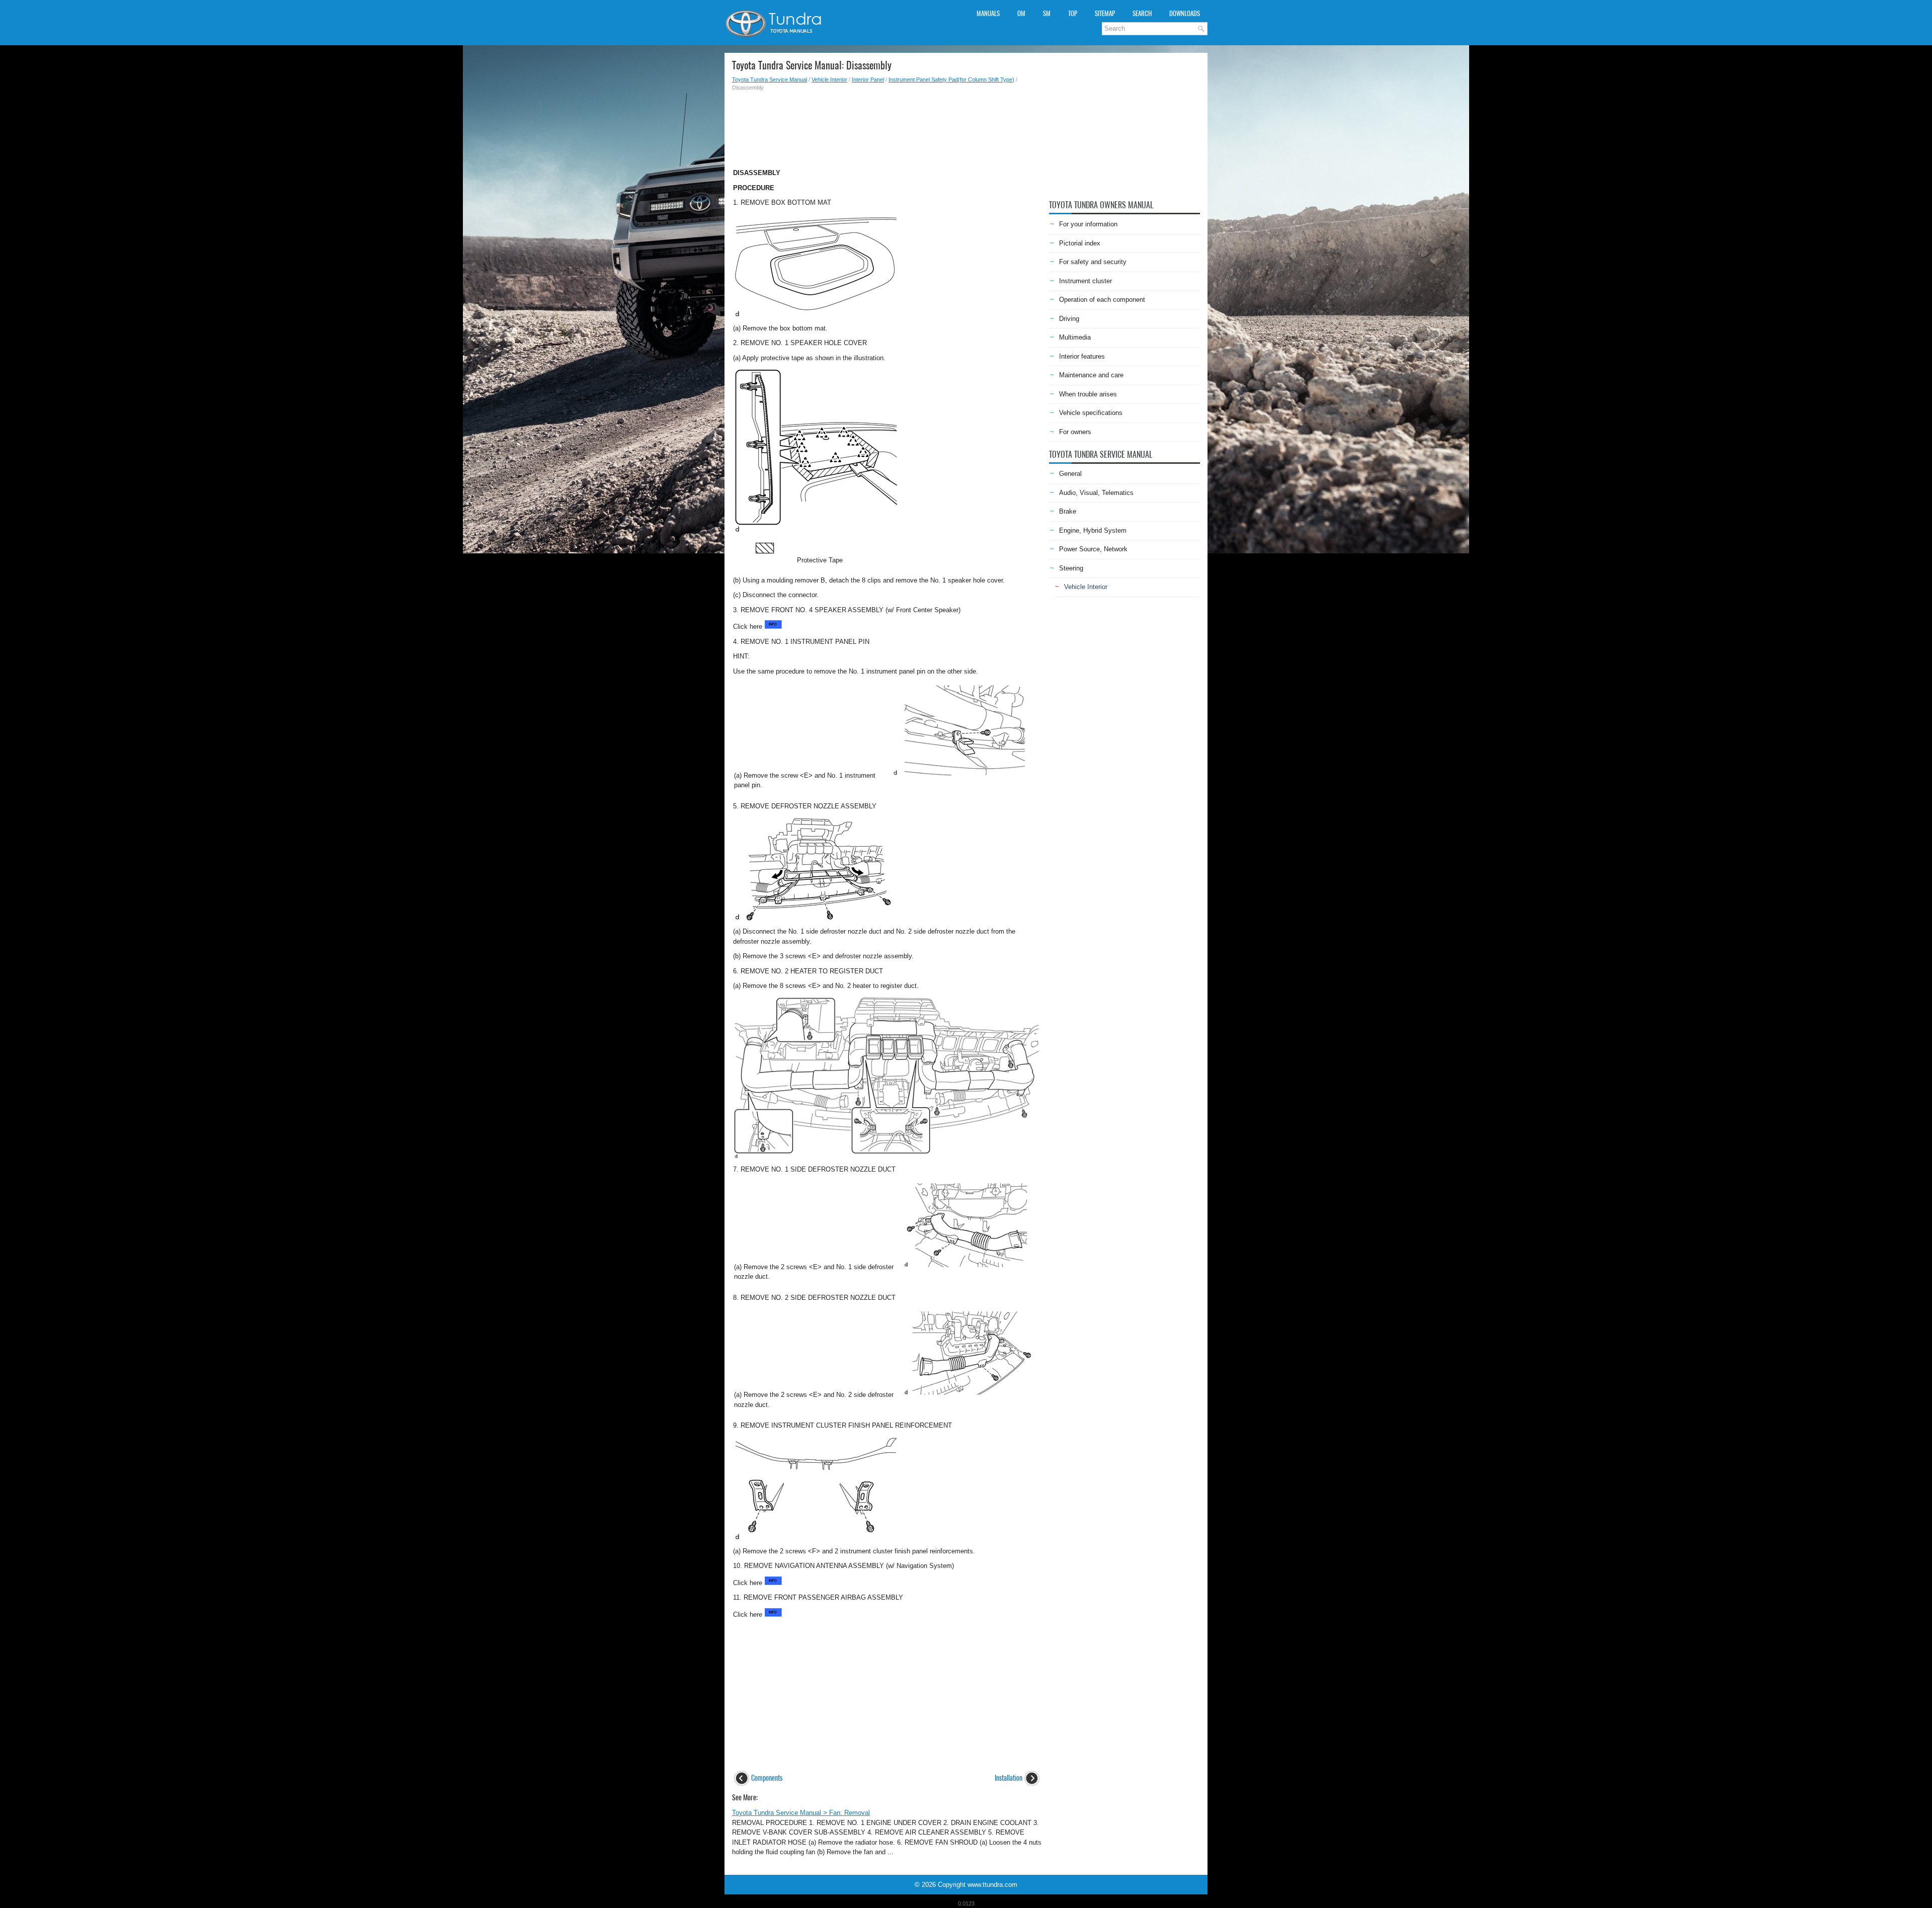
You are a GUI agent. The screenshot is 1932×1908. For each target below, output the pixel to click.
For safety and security (1093, 262)
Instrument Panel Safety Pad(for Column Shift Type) (951, 79)
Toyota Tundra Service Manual (770, 79)
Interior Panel (868, 79)
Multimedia (1075, 337)
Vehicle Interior (829, 79)
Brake (1068, 511)
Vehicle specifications (1091, 413)
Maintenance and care (1091, 375)
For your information (1088, 224)
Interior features (1082, 356)
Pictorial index (1080, 243)
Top (1073, 13)
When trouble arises (1088, 394)
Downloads (1185, 13)
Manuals (988, 13)
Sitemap (1105, 13)
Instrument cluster (1085, 281)
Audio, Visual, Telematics (1096, 493)
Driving (1069, 319)
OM (1021, 13)
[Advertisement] (887, 127)
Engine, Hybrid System (1093, 530)
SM (1047, 13)
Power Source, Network (1093, 549)
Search (1142, 13)
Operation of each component (1102, 300)
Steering (1071, 568)
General (1070, 474)
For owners (1075, 432)
